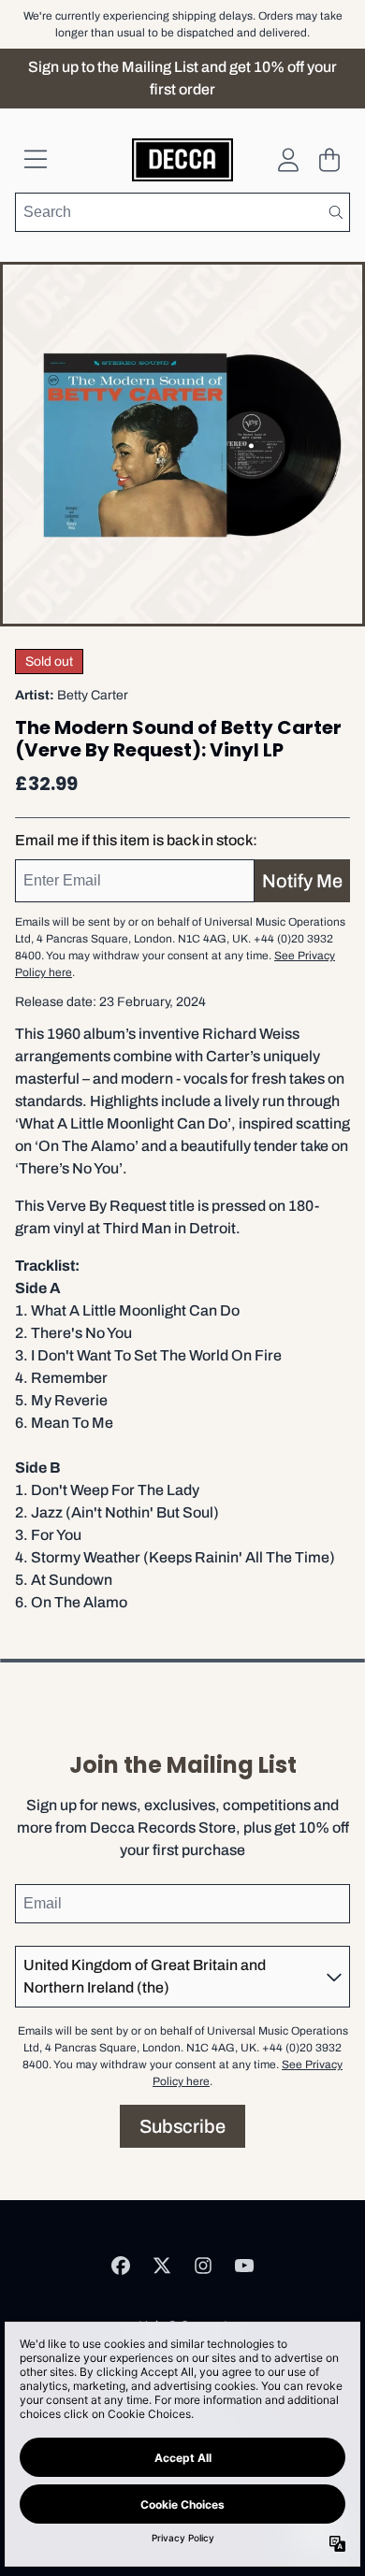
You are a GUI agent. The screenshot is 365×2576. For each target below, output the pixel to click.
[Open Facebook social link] (121, 2266)
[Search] (335, 212)
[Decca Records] (183, 160)
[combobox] (182, 212)
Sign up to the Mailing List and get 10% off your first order (182, 78)
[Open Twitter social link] (162, 2266)
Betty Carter (93, 695)
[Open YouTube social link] (244, 2266)
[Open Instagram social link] (203, 2266)
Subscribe (182, 2126)
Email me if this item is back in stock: (136, 840)
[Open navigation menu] (36, 160)
